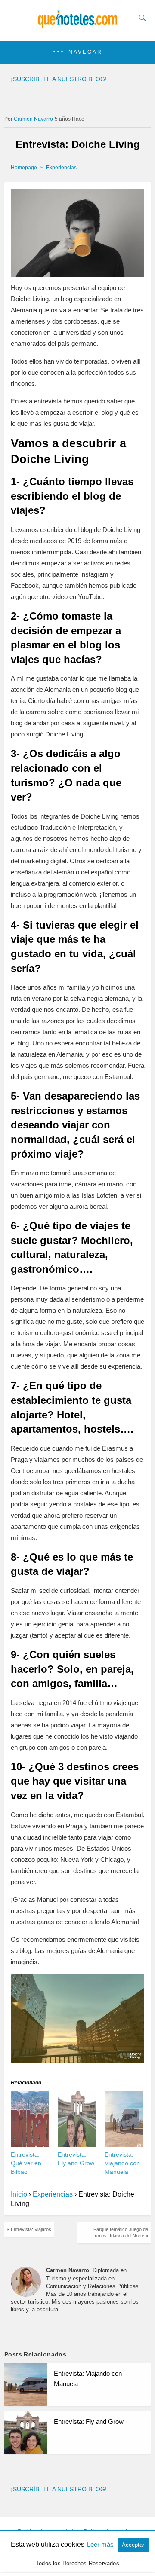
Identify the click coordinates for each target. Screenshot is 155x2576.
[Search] (141, 18)
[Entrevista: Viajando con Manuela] (124, 2145)
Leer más (101, 2544)
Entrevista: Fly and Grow (89, 2422)
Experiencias (61, 168)
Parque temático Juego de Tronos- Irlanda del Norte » (120, 2232)
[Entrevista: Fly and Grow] (77, 2145)
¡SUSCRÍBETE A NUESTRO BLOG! (59, 79)
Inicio (19, 2194)
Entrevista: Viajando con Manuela (122, 2163)
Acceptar (133, 2545)
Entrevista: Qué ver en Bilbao (26, 2163)
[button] (77, 52)
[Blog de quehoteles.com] (77, 29)
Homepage (24, 168)
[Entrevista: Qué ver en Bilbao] (30, 2145)
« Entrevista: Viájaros (29, 2229)
